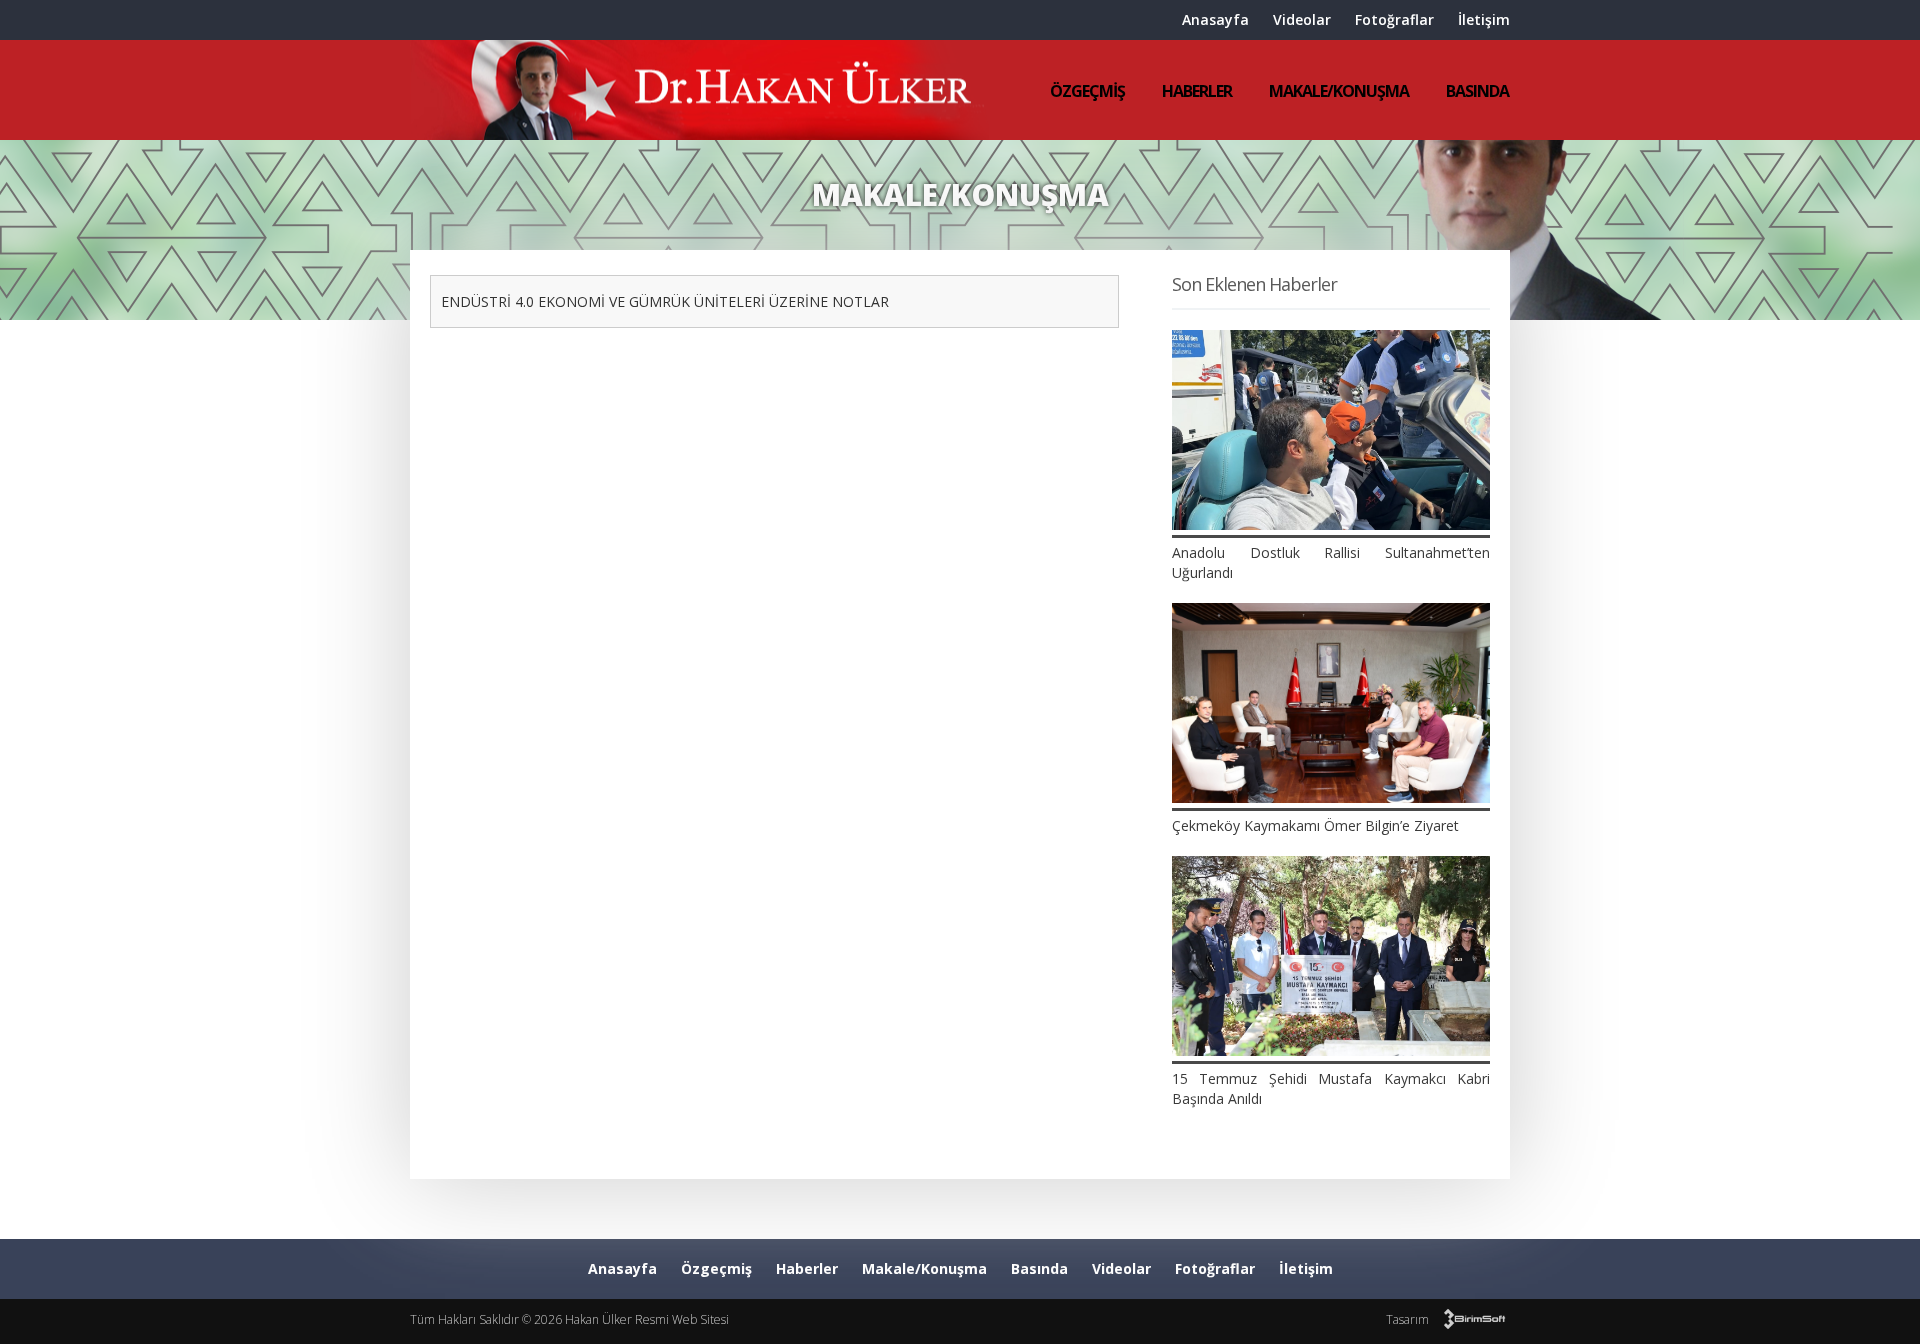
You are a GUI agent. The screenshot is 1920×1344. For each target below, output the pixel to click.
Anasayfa (1215, 19)
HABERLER (1197, 91)
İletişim (1484, 19)
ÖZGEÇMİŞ (1087, 91)
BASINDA (1477, 91)
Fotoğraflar (1394, 19)
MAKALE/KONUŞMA (1339, 91)
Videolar (1302, 19)
